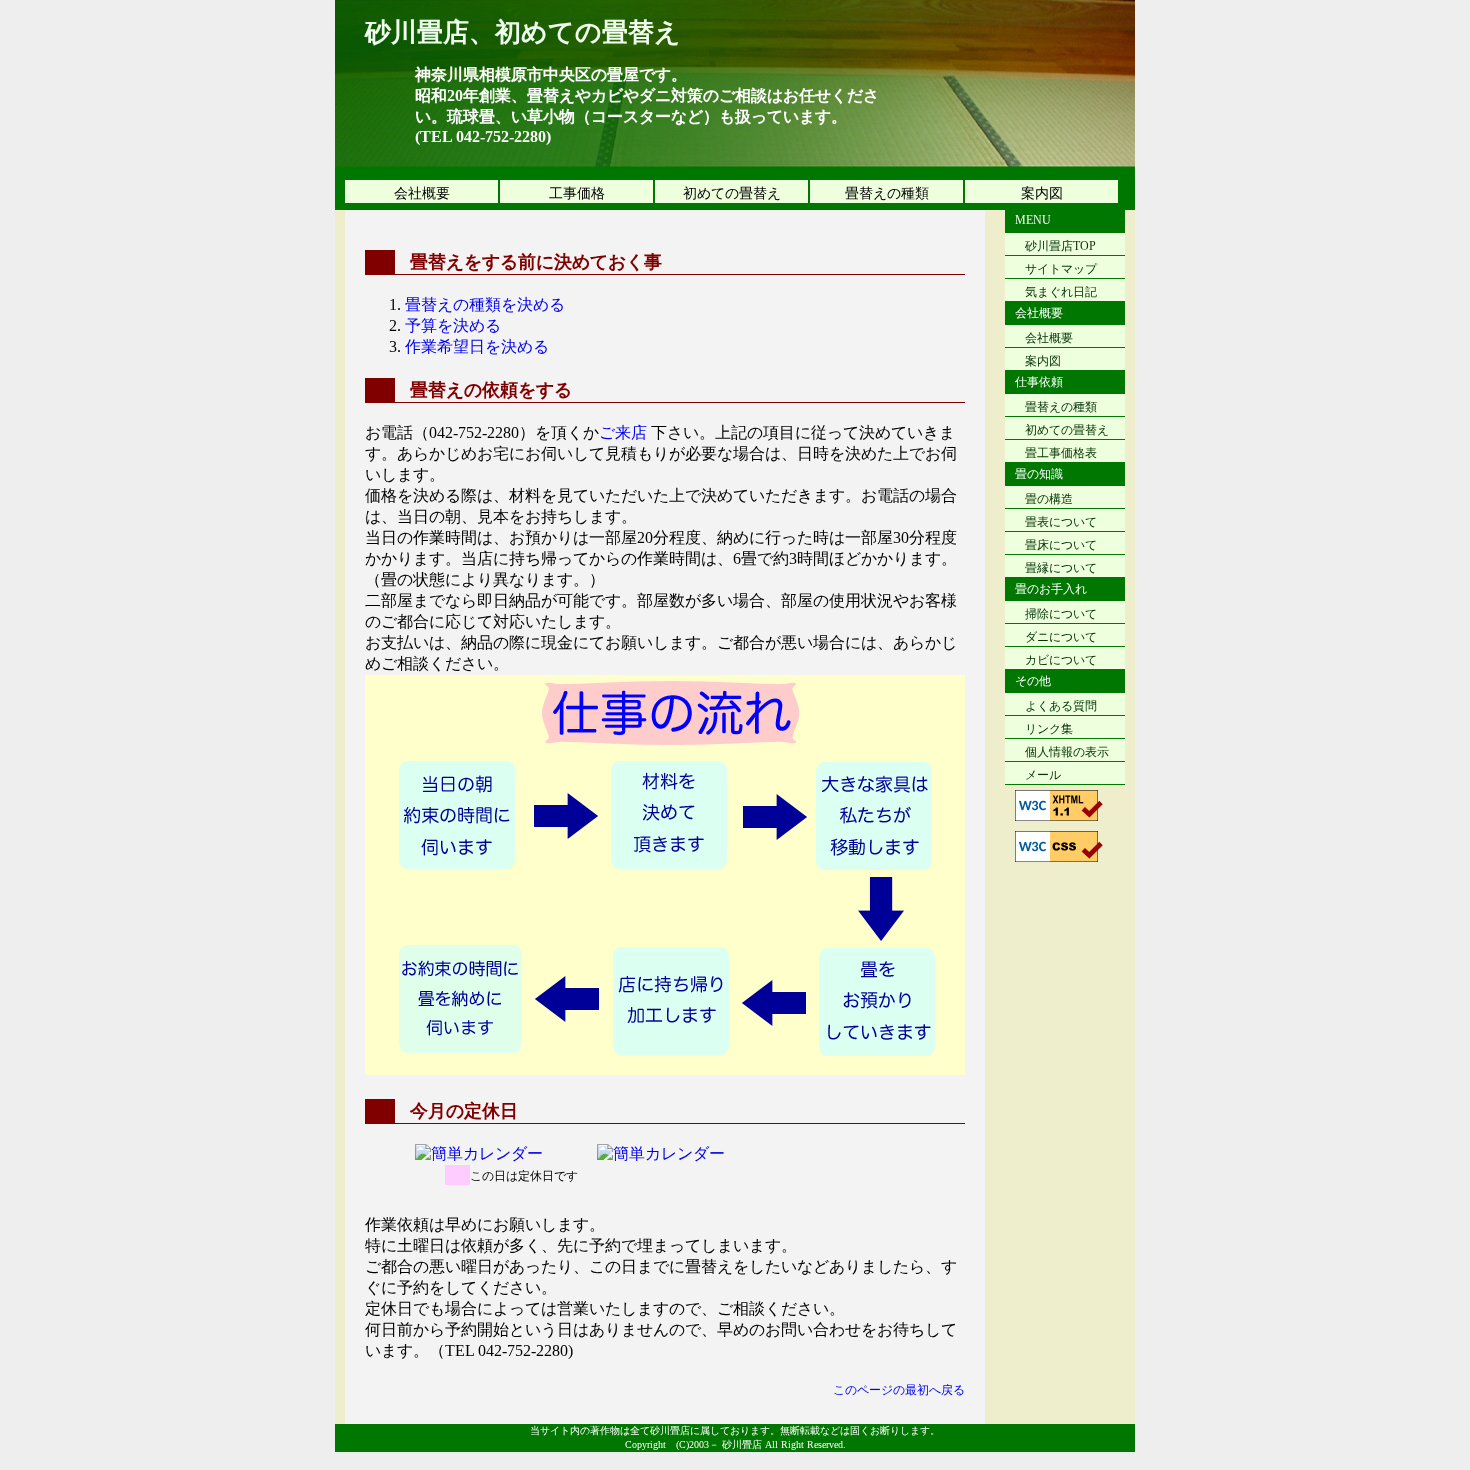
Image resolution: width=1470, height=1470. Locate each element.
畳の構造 (1049, 499)
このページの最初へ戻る (899, 1390)
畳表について (1061, 522)
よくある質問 (1061, 706)
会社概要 (422, 193)
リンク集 (1049, 729)
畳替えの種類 (887, 193)
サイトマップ (1061, 269)
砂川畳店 (742, 1444)
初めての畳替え (732, 193)
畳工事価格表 (1061, 453)
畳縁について (1061, 568)
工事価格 (577, 193)
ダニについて (1061, 637)
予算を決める (453, 325)
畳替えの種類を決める (485, 304)
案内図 (1042, 193)
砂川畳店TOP (1060, 246)
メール (1043, 775)
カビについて (1061, 660)
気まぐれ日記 (1061, 292)
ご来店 (623, 432)
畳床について (1061, 545)
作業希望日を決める (477, 346)
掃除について (1061, 614)
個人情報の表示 (1067, 752)
